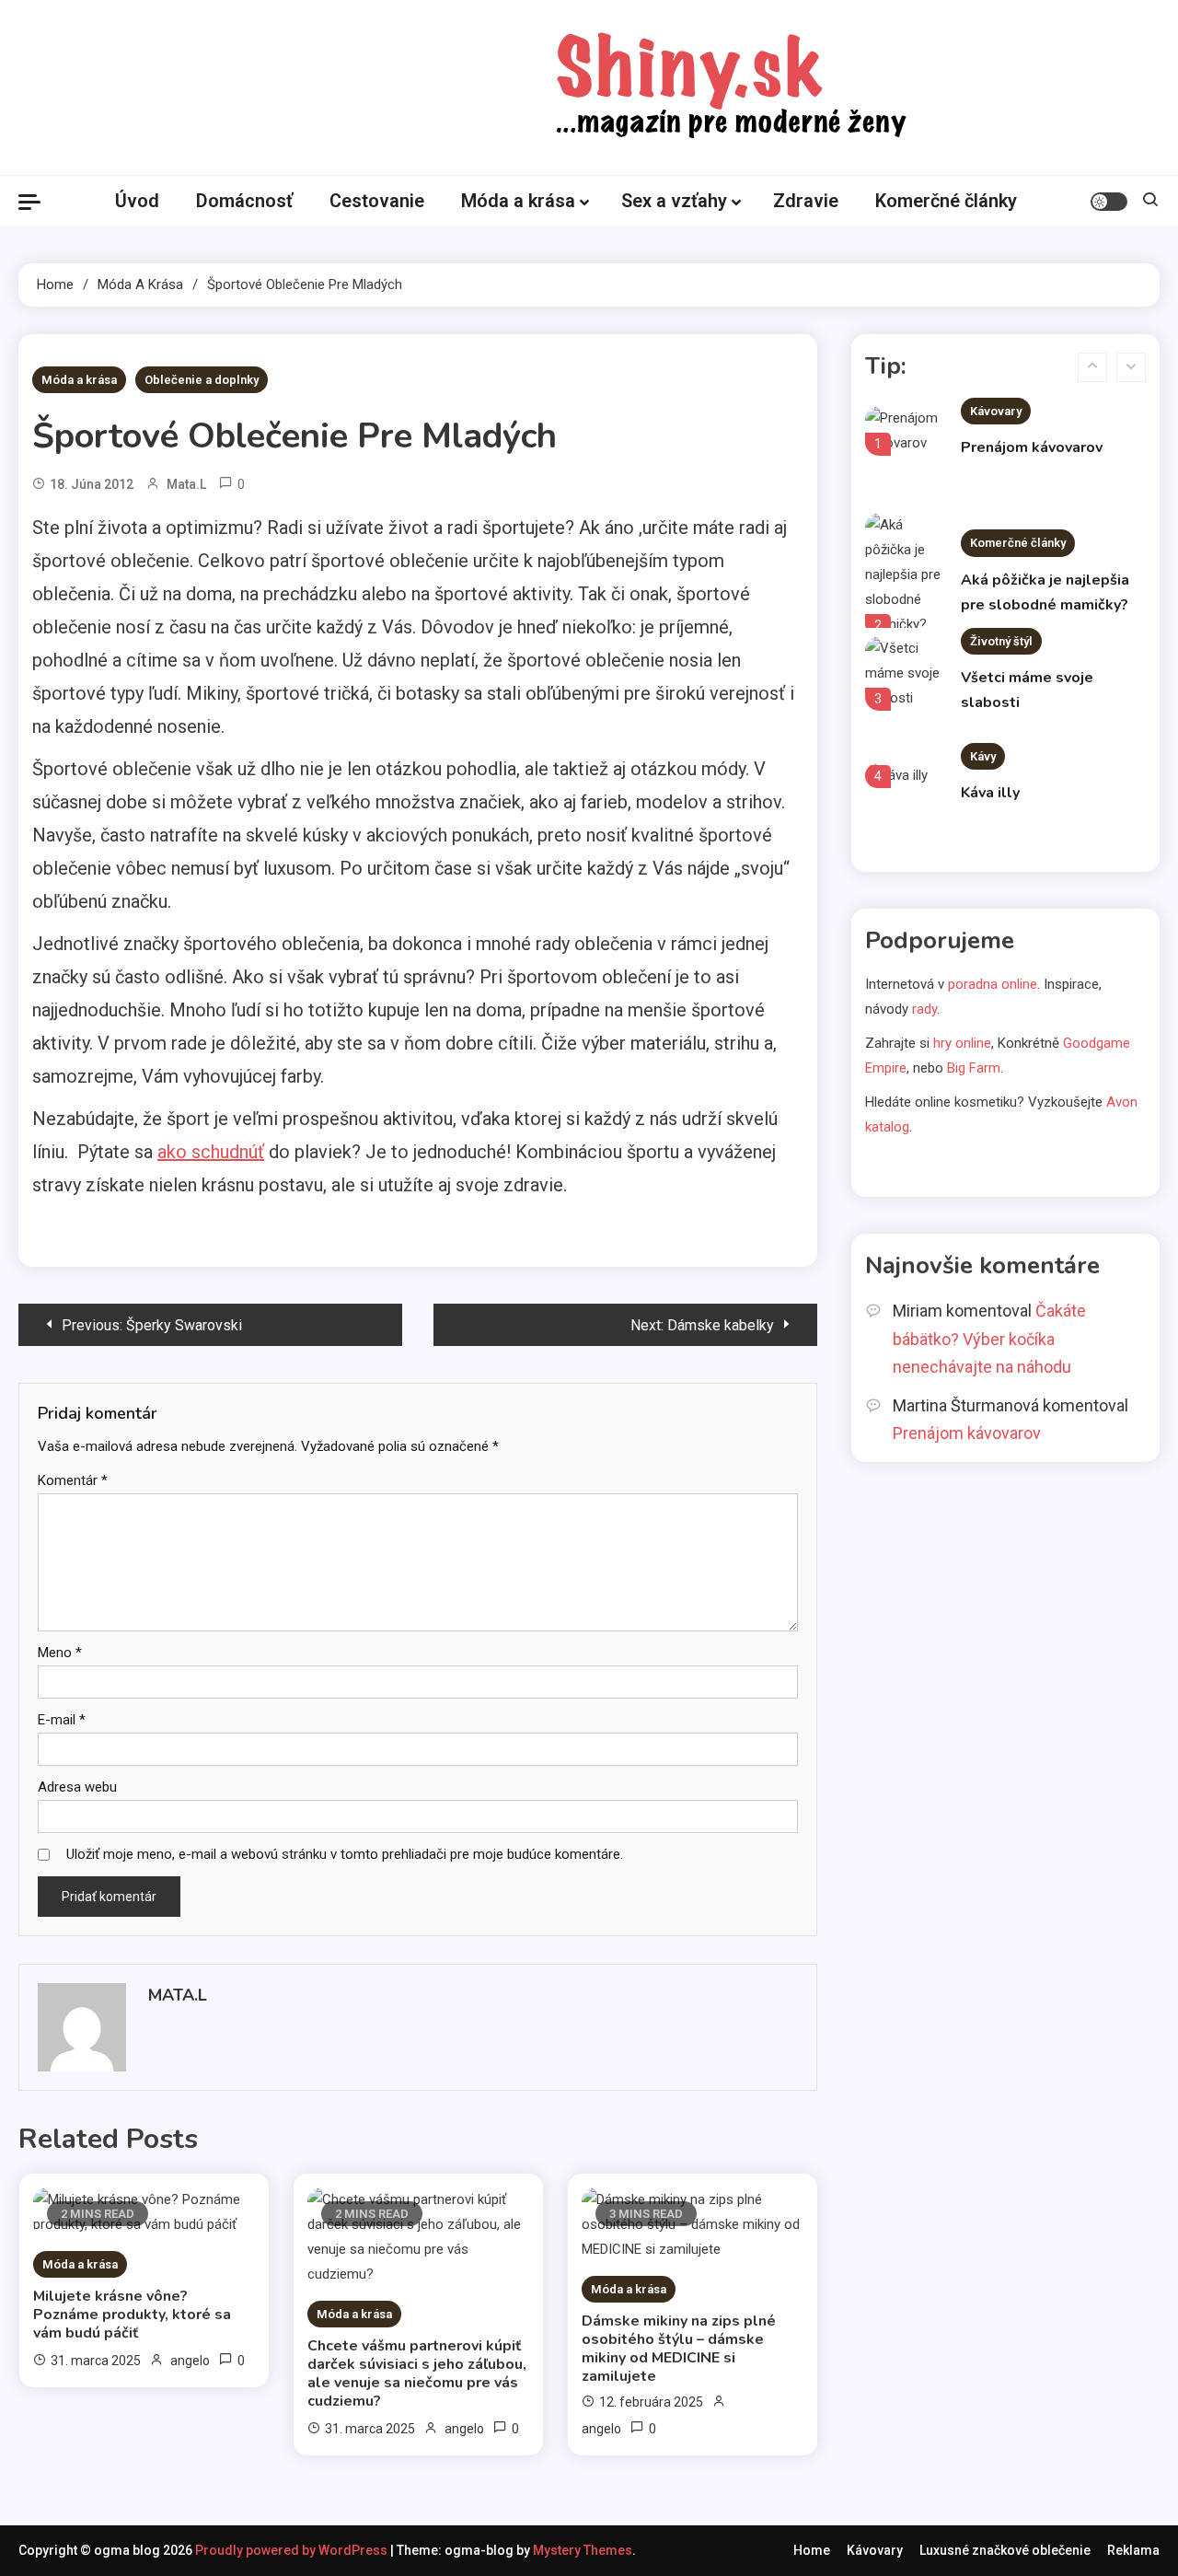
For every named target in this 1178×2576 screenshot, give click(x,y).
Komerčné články (946, 201)
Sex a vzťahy (674, 201)
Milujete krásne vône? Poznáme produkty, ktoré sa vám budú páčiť (132, 2315)
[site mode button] (1109, 202)
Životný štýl (1001, 641)
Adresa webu (77, 1787)
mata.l (186, 484)
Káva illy (990, 793)
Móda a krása (518, 201)
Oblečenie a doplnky (202, 380)
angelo (190, 2361)
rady (924, 1009)
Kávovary (996, 411)
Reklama (1133, 2550)
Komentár (73, 1480)
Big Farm (974, 1068)
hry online (962, 1043)
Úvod (137, 201)
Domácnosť (244, 201)
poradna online (993, 984)
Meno (60, 1653)
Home (812, 2550)
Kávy (983, 756)
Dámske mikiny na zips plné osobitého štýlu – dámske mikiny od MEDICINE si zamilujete (679, 2349)
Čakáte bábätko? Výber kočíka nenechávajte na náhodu (989, 1339)
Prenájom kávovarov (1032, 447)
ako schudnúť (211, 1152)
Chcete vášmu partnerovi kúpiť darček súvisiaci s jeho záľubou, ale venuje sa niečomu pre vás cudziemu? (417, 2373)
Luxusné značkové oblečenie (1005, 2550)
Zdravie (806, 201)
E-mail (62, 1720)
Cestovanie (377, 201)
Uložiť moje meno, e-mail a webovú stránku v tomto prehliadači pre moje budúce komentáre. (345, 1854)
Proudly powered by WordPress (293, 2550)
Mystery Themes (583, 2550)
